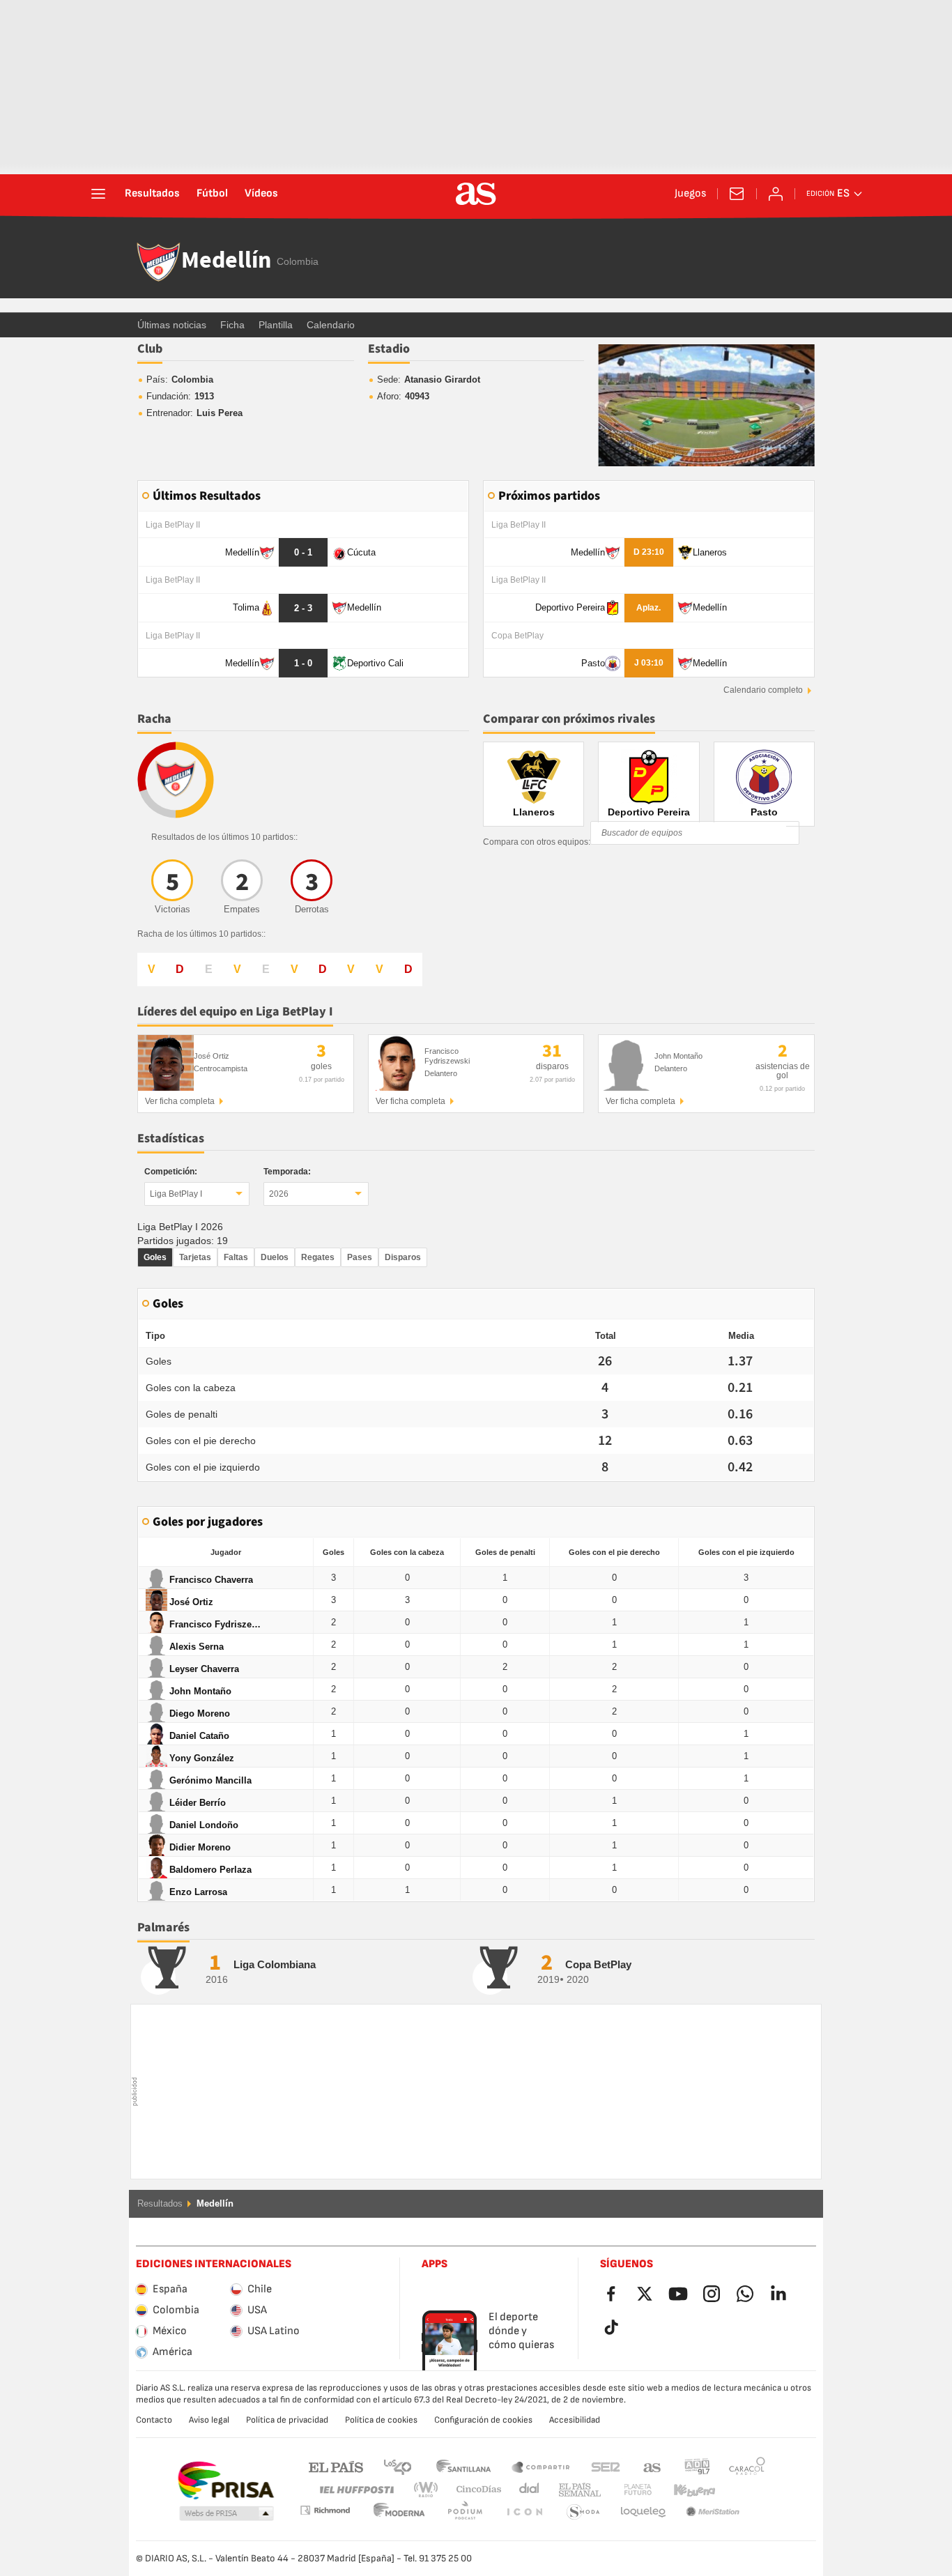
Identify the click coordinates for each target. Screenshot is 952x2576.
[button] (227, 2514)
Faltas (236, 1257)
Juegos (690, 194)
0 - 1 (303, 552)
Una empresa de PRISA (225, 2481)
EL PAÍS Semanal (577, 2490)
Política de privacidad (287, 2420)
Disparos (403, 1257)
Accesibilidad (575, 2420)
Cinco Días (474, 2490)
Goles (155, 1257)
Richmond (742, 2490)
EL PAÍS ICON (465, 2512)
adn (697, 2466)
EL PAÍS (336, 2466)
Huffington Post (356, 2490)
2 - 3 (303, 608)
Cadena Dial (527, 2490)
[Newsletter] (737, 194)
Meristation (643, 2512)
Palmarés (163, 1927)
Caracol (747, 2466)
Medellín (226, 261)
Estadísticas (171, 1138)
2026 (279, 1194)
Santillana (463, 2466)
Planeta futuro (626, 2490)
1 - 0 (303, 663)
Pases (360, 1257)
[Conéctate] (776, 194)
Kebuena (686, 2490)
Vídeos (261, 194)
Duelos (275, 1257)
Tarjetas (195, 1257)
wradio (430, 2490)
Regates (318, 1257)
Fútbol (212, 194)
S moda (524, 2512)
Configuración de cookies (483, 2420)
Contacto (154, 2420)
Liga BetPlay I (176, 1194)
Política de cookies (381, 2420)
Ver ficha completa (180, 1101)
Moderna (325, 2510)
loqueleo (583, 2512)
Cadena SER (606, 2466)
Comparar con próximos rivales (569, 719)
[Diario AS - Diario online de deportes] (476, 194)
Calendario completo (763, 690)
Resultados (152, 194)
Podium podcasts (399, 2512)
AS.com (652, 2466)
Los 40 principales (397, 2466)
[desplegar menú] (98, 194)
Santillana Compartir (541, 2466)
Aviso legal (209, 2420)
